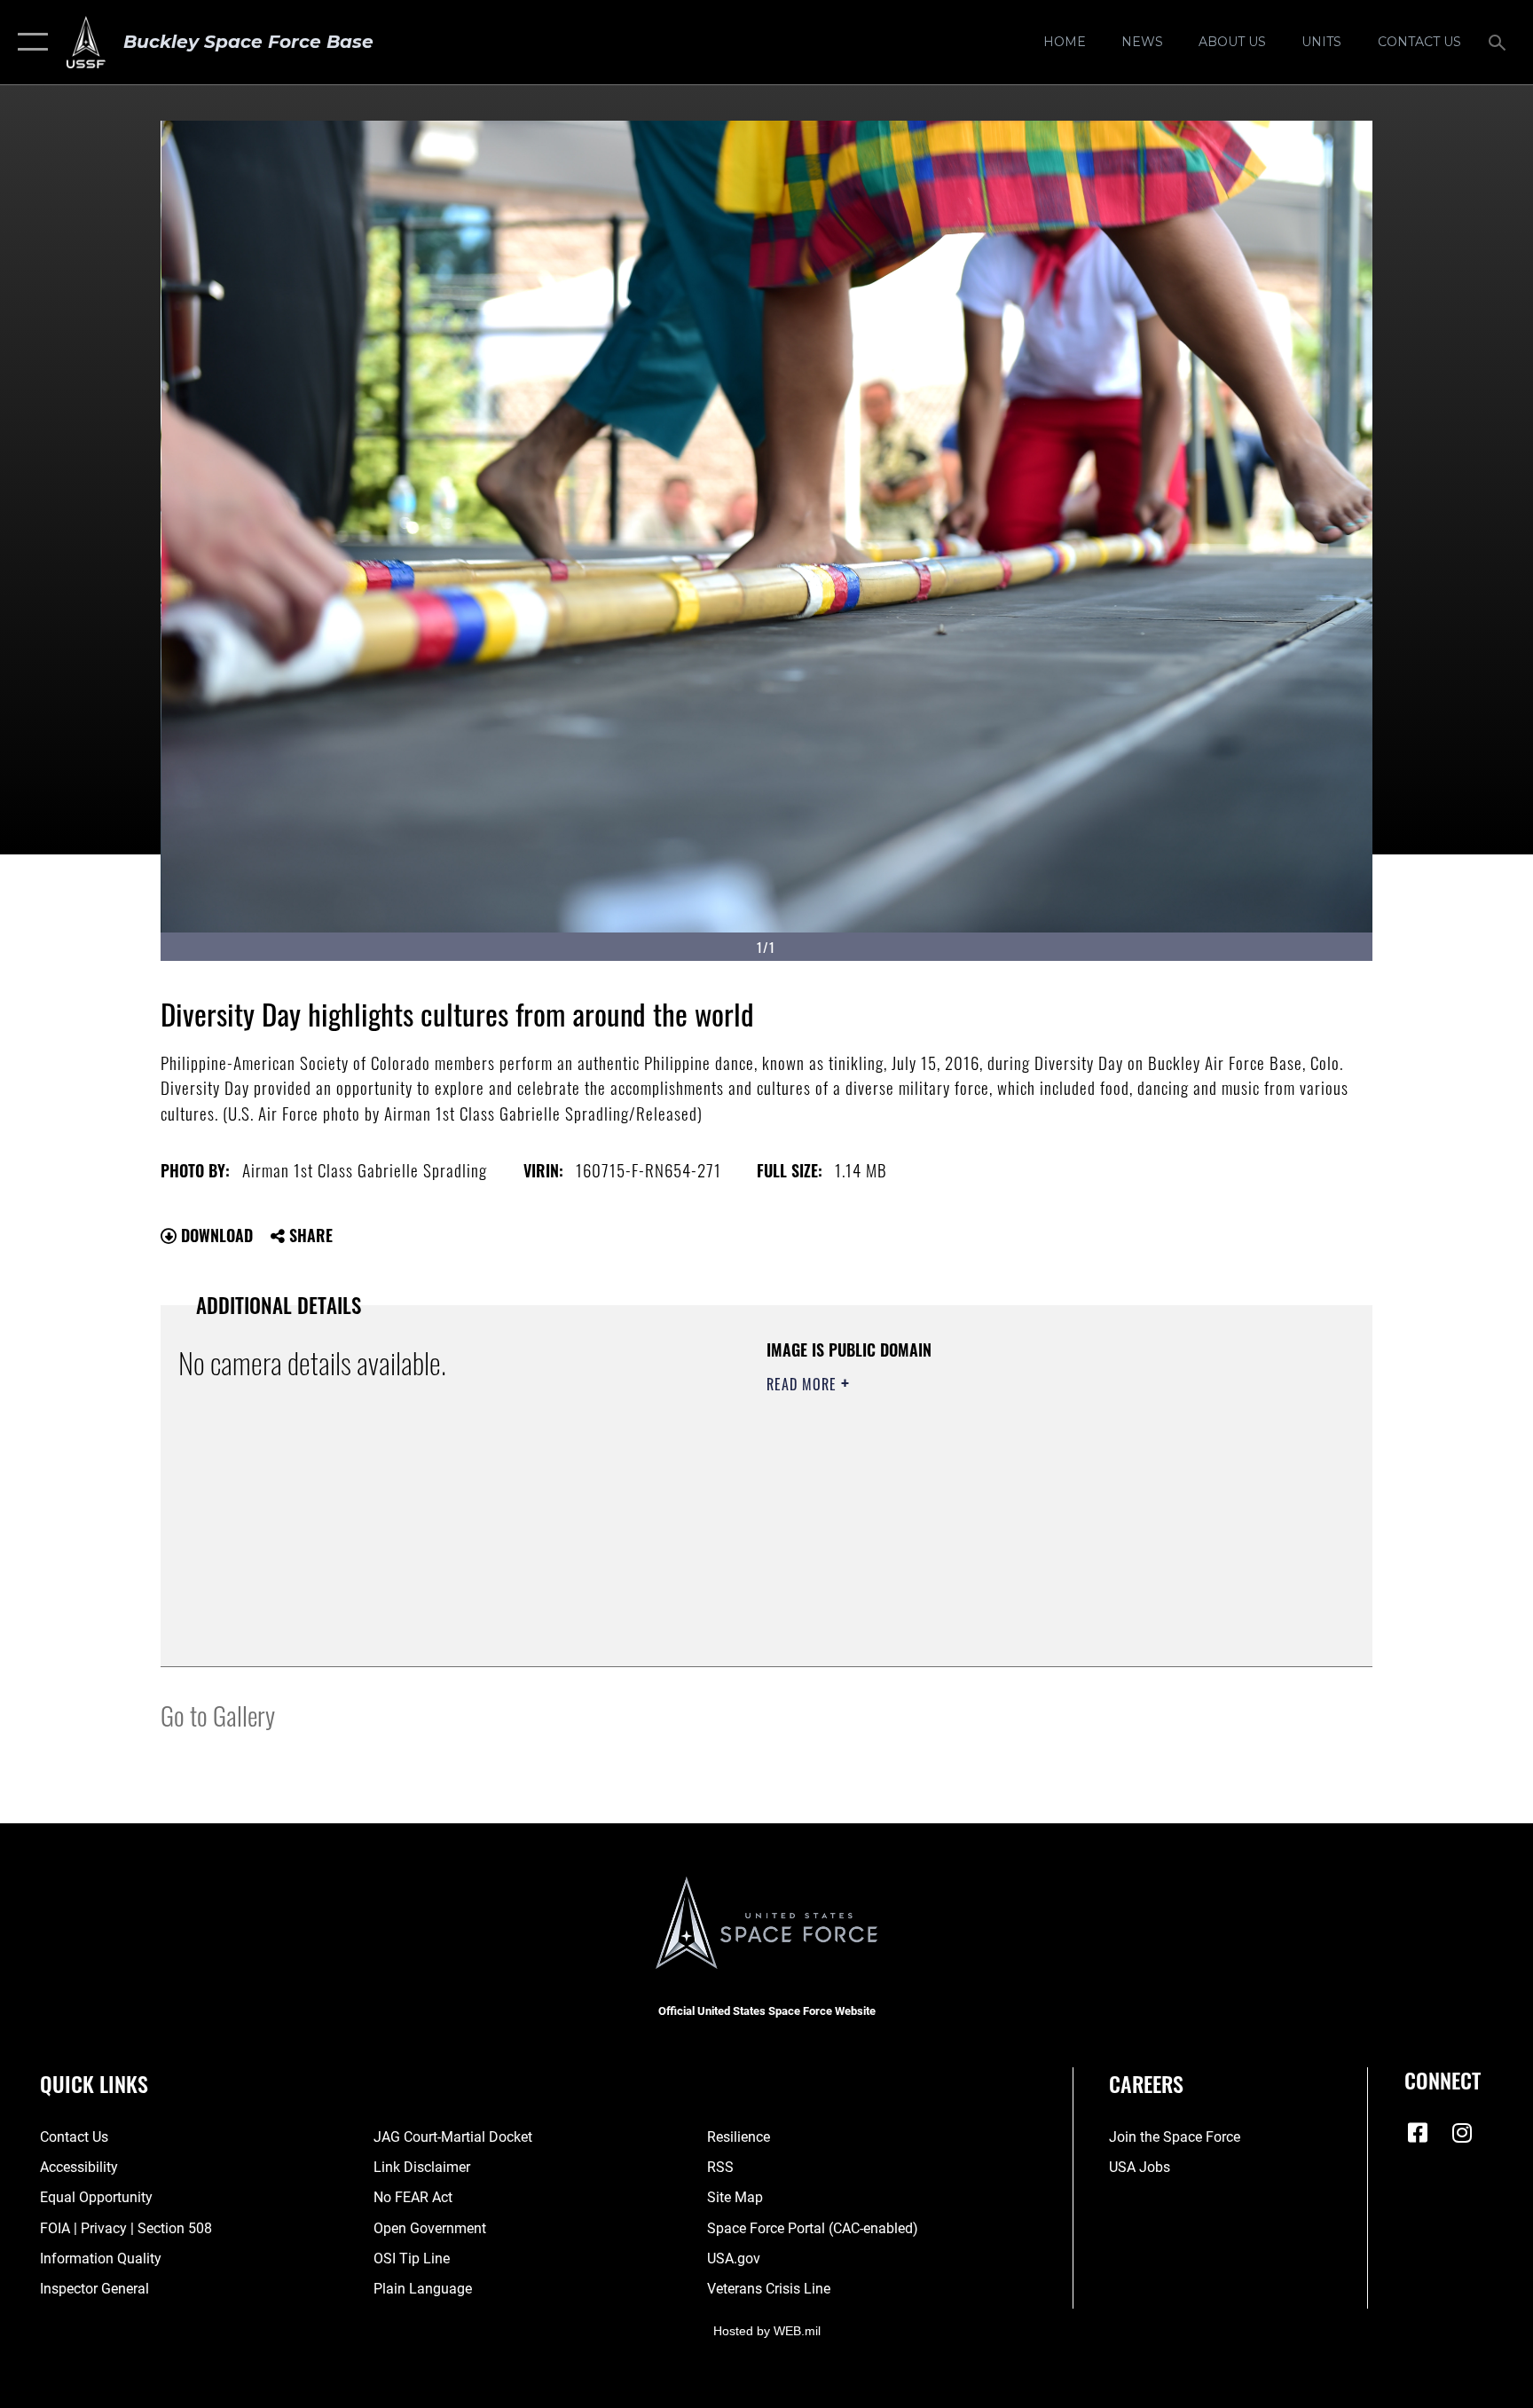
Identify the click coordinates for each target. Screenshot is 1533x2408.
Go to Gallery (218, 1715)
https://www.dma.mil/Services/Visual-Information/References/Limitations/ (975, 1497)
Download (215, 1235)
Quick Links (94, 2083)
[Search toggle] (1499, 42)
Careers (1146, 2083)
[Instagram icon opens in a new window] (1462, 2133)
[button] (29, 42)
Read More (804, 1384)
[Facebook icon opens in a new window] (1418, 2133)
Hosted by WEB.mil (767, 2331)
